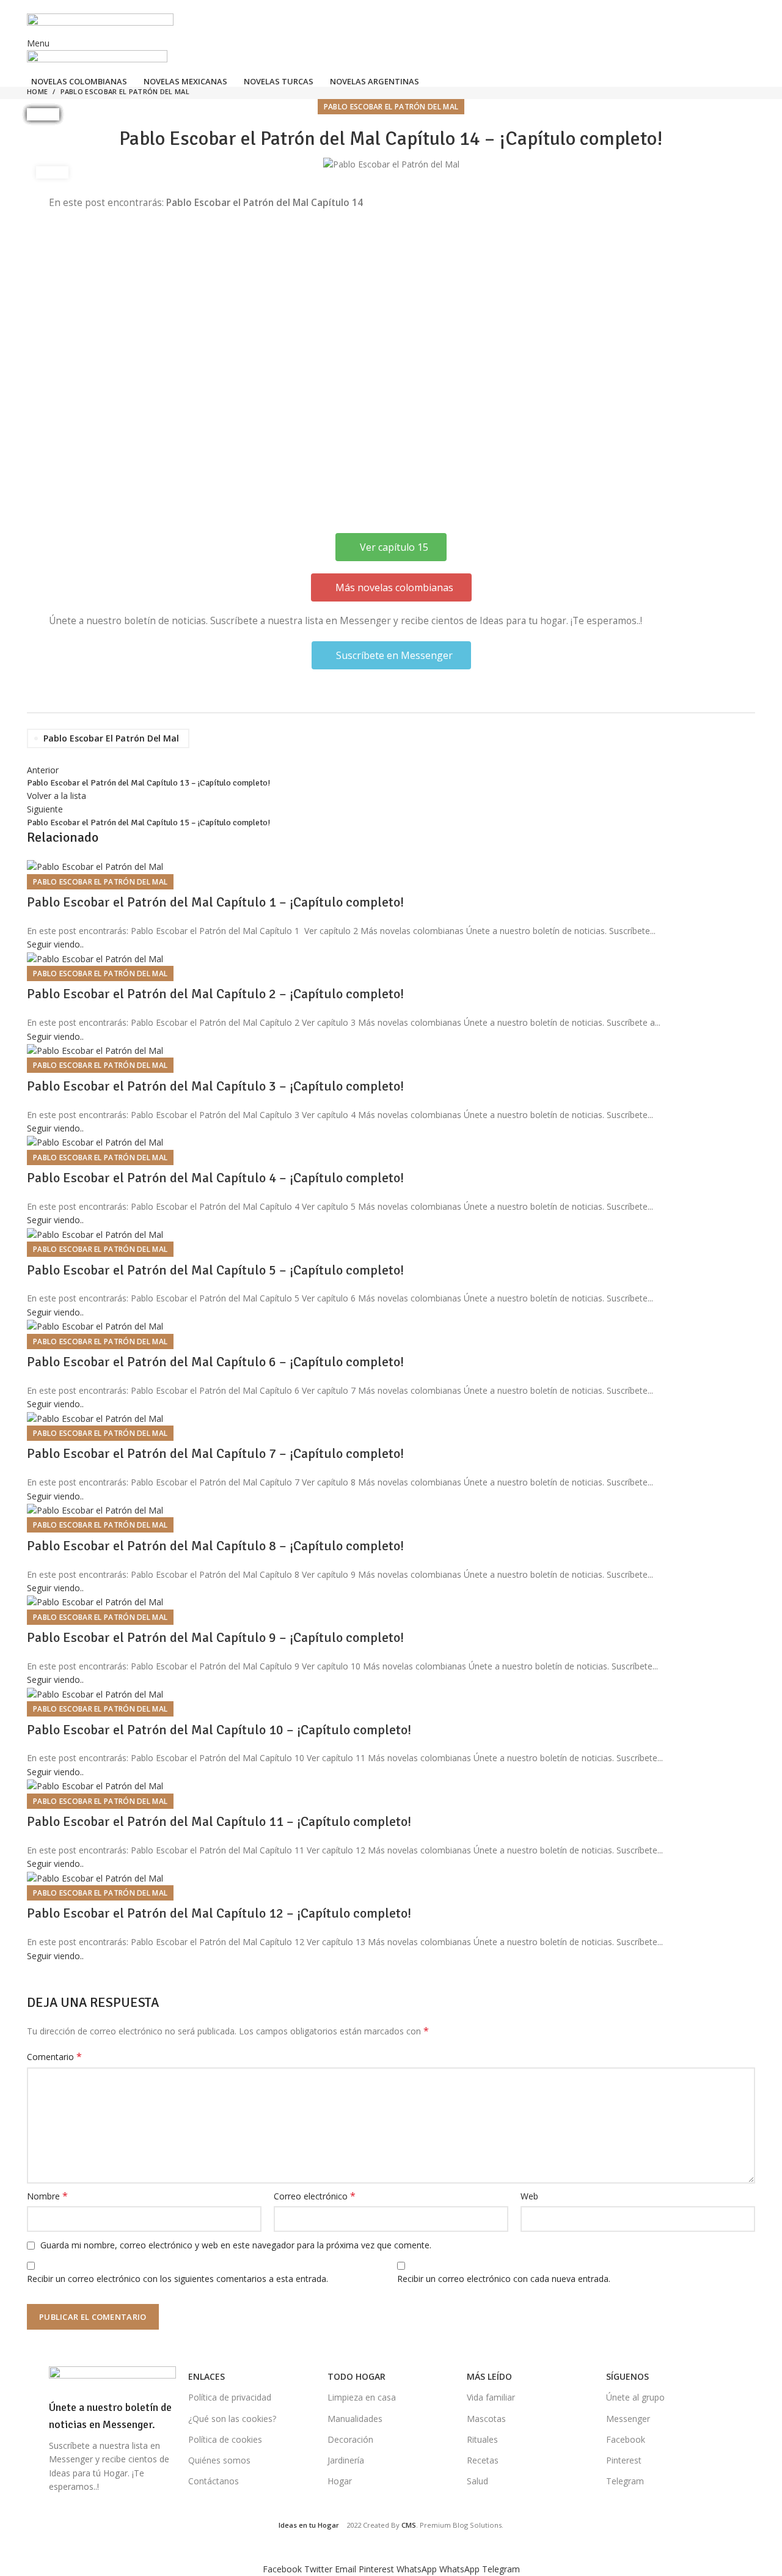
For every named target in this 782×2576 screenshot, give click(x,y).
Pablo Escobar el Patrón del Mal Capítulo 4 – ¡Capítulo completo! (215, 1178)
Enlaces (206, 2376)
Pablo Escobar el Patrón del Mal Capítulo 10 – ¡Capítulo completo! (219, 1730)
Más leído (489, 2376)
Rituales (482, 2439)
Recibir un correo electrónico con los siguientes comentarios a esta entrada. (177, 2279)
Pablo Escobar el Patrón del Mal (111, 738)
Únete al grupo (635, 2397)
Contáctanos (214, 2481)
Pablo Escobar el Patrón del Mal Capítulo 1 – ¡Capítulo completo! (215, 902)
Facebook (626, 2439)
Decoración (350, 2439)
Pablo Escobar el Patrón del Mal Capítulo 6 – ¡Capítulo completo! (215, 1362)
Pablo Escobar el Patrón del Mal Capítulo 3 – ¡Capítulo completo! (215, 1086)
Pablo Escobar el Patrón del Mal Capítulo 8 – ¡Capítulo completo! (215, 1546)
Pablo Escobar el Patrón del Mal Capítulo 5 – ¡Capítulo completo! (215, 1270)
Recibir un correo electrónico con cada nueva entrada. (504, 2279)
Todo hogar (356, 2376)
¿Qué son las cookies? (232, 2419)
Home (37, 91)
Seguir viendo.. (55, 944)
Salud (477, 2481)
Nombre (47, 2196)
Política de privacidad (230, 2397)
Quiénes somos (219, 2460)
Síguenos (627, 2376)
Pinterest (624, 2460)
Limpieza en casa (362, 2397)
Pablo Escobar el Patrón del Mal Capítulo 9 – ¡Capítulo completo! (215, 1637)
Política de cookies (225, 2439)
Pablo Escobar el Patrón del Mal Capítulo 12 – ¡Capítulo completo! (219, 1913)
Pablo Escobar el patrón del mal (125, 91)
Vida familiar (491, 2397)
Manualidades (355, 2419)
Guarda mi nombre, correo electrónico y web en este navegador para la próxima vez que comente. (236, 2245)
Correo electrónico (315, 2196)
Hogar (340, 2481)
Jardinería (346, 2460)
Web (529, 2196)
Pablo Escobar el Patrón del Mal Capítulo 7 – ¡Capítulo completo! (215, 1453)
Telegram (625, 2481)
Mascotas (486, 2419)
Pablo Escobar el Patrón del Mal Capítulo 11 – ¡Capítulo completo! (219, 1821)
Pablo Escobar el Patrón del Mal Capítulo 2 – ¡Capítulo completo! (215, 994)
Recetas (483, 2460)
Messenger (628, 2419)
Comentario (54, 2057)
